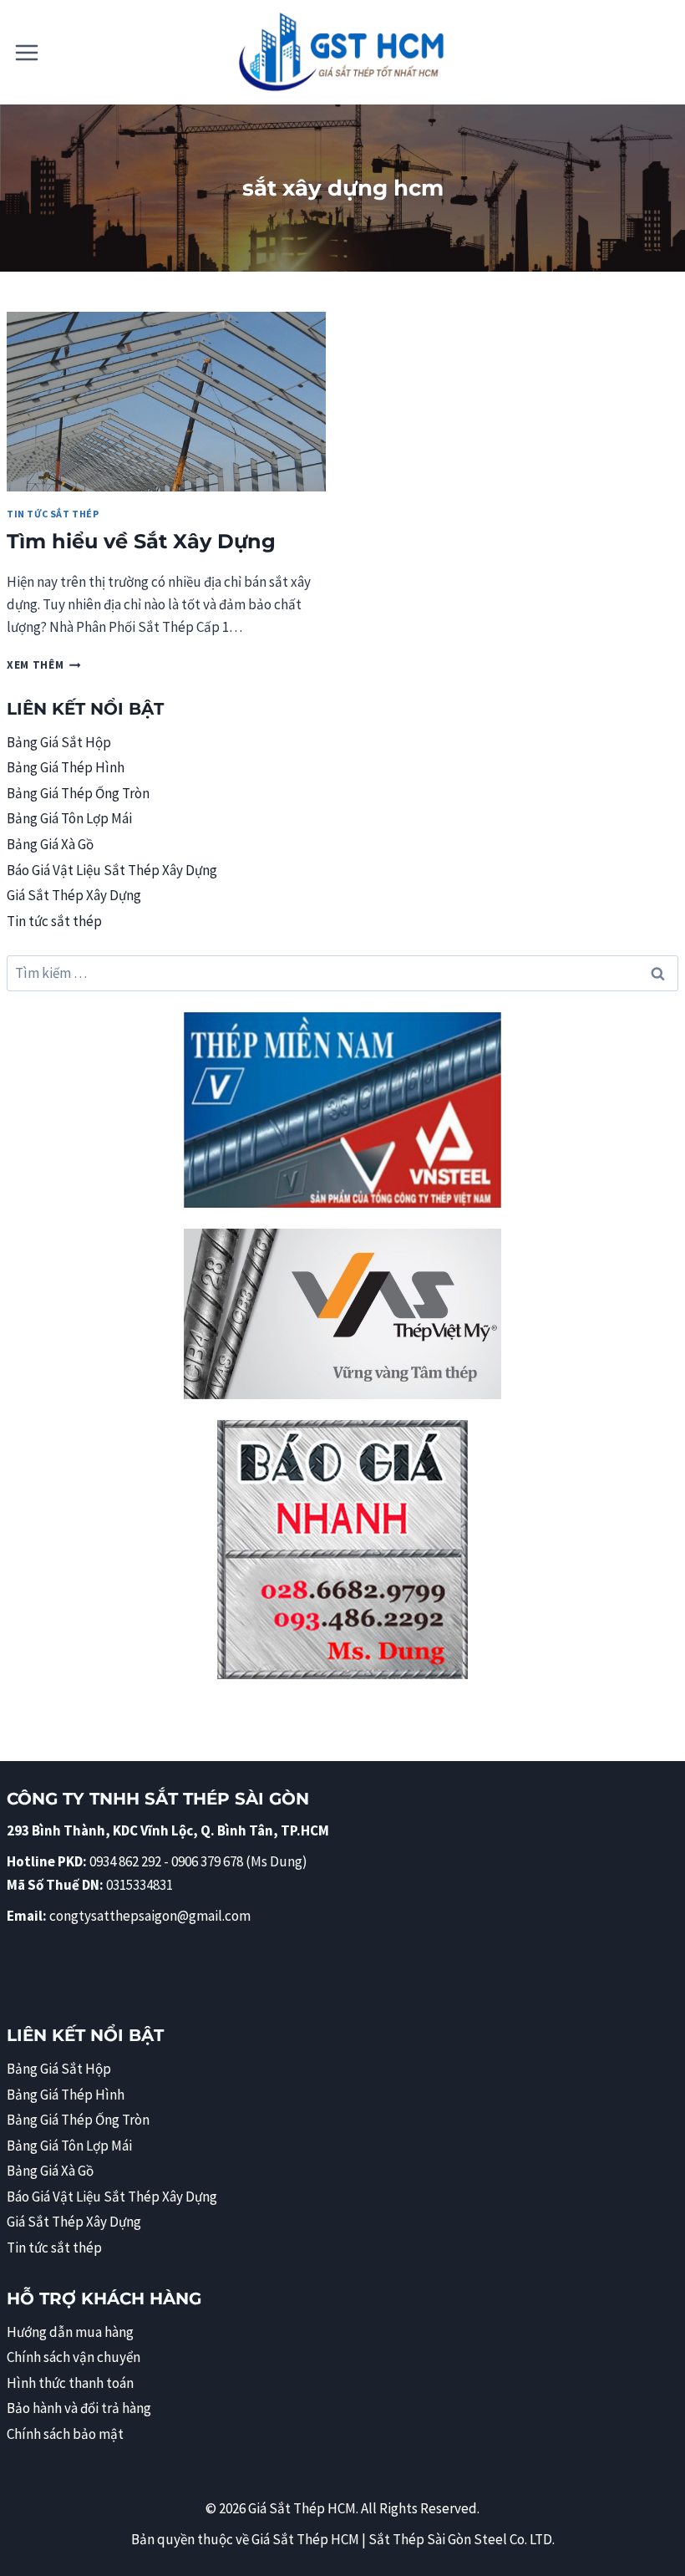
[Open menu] (27, 52)
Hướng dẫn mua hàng (70, 2332)
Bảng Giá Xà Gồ (50, 844)
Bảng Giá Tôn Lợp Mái (69, 818)
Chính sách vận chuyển (74, 2357)
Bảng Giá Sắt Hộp (59, 742)
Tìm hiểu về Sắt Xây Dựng (141, 541)
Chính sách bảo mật (65, 2434)
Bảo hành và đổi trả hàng (79, 2408)
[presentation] (166, 402)
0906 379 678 (208, 1861)
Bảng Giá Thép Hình (66, 767)
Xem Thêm (44, 665)
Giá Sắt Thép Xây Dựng (74, 895)
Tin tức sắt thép (53, 514)
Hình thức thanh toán (70, 2383)
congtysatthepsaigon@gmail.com (150, 1916)
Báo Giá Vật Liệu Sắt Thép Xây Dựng (112, 870)
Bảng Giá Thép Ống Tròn (78, 793)
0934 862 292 (125, 1861)
